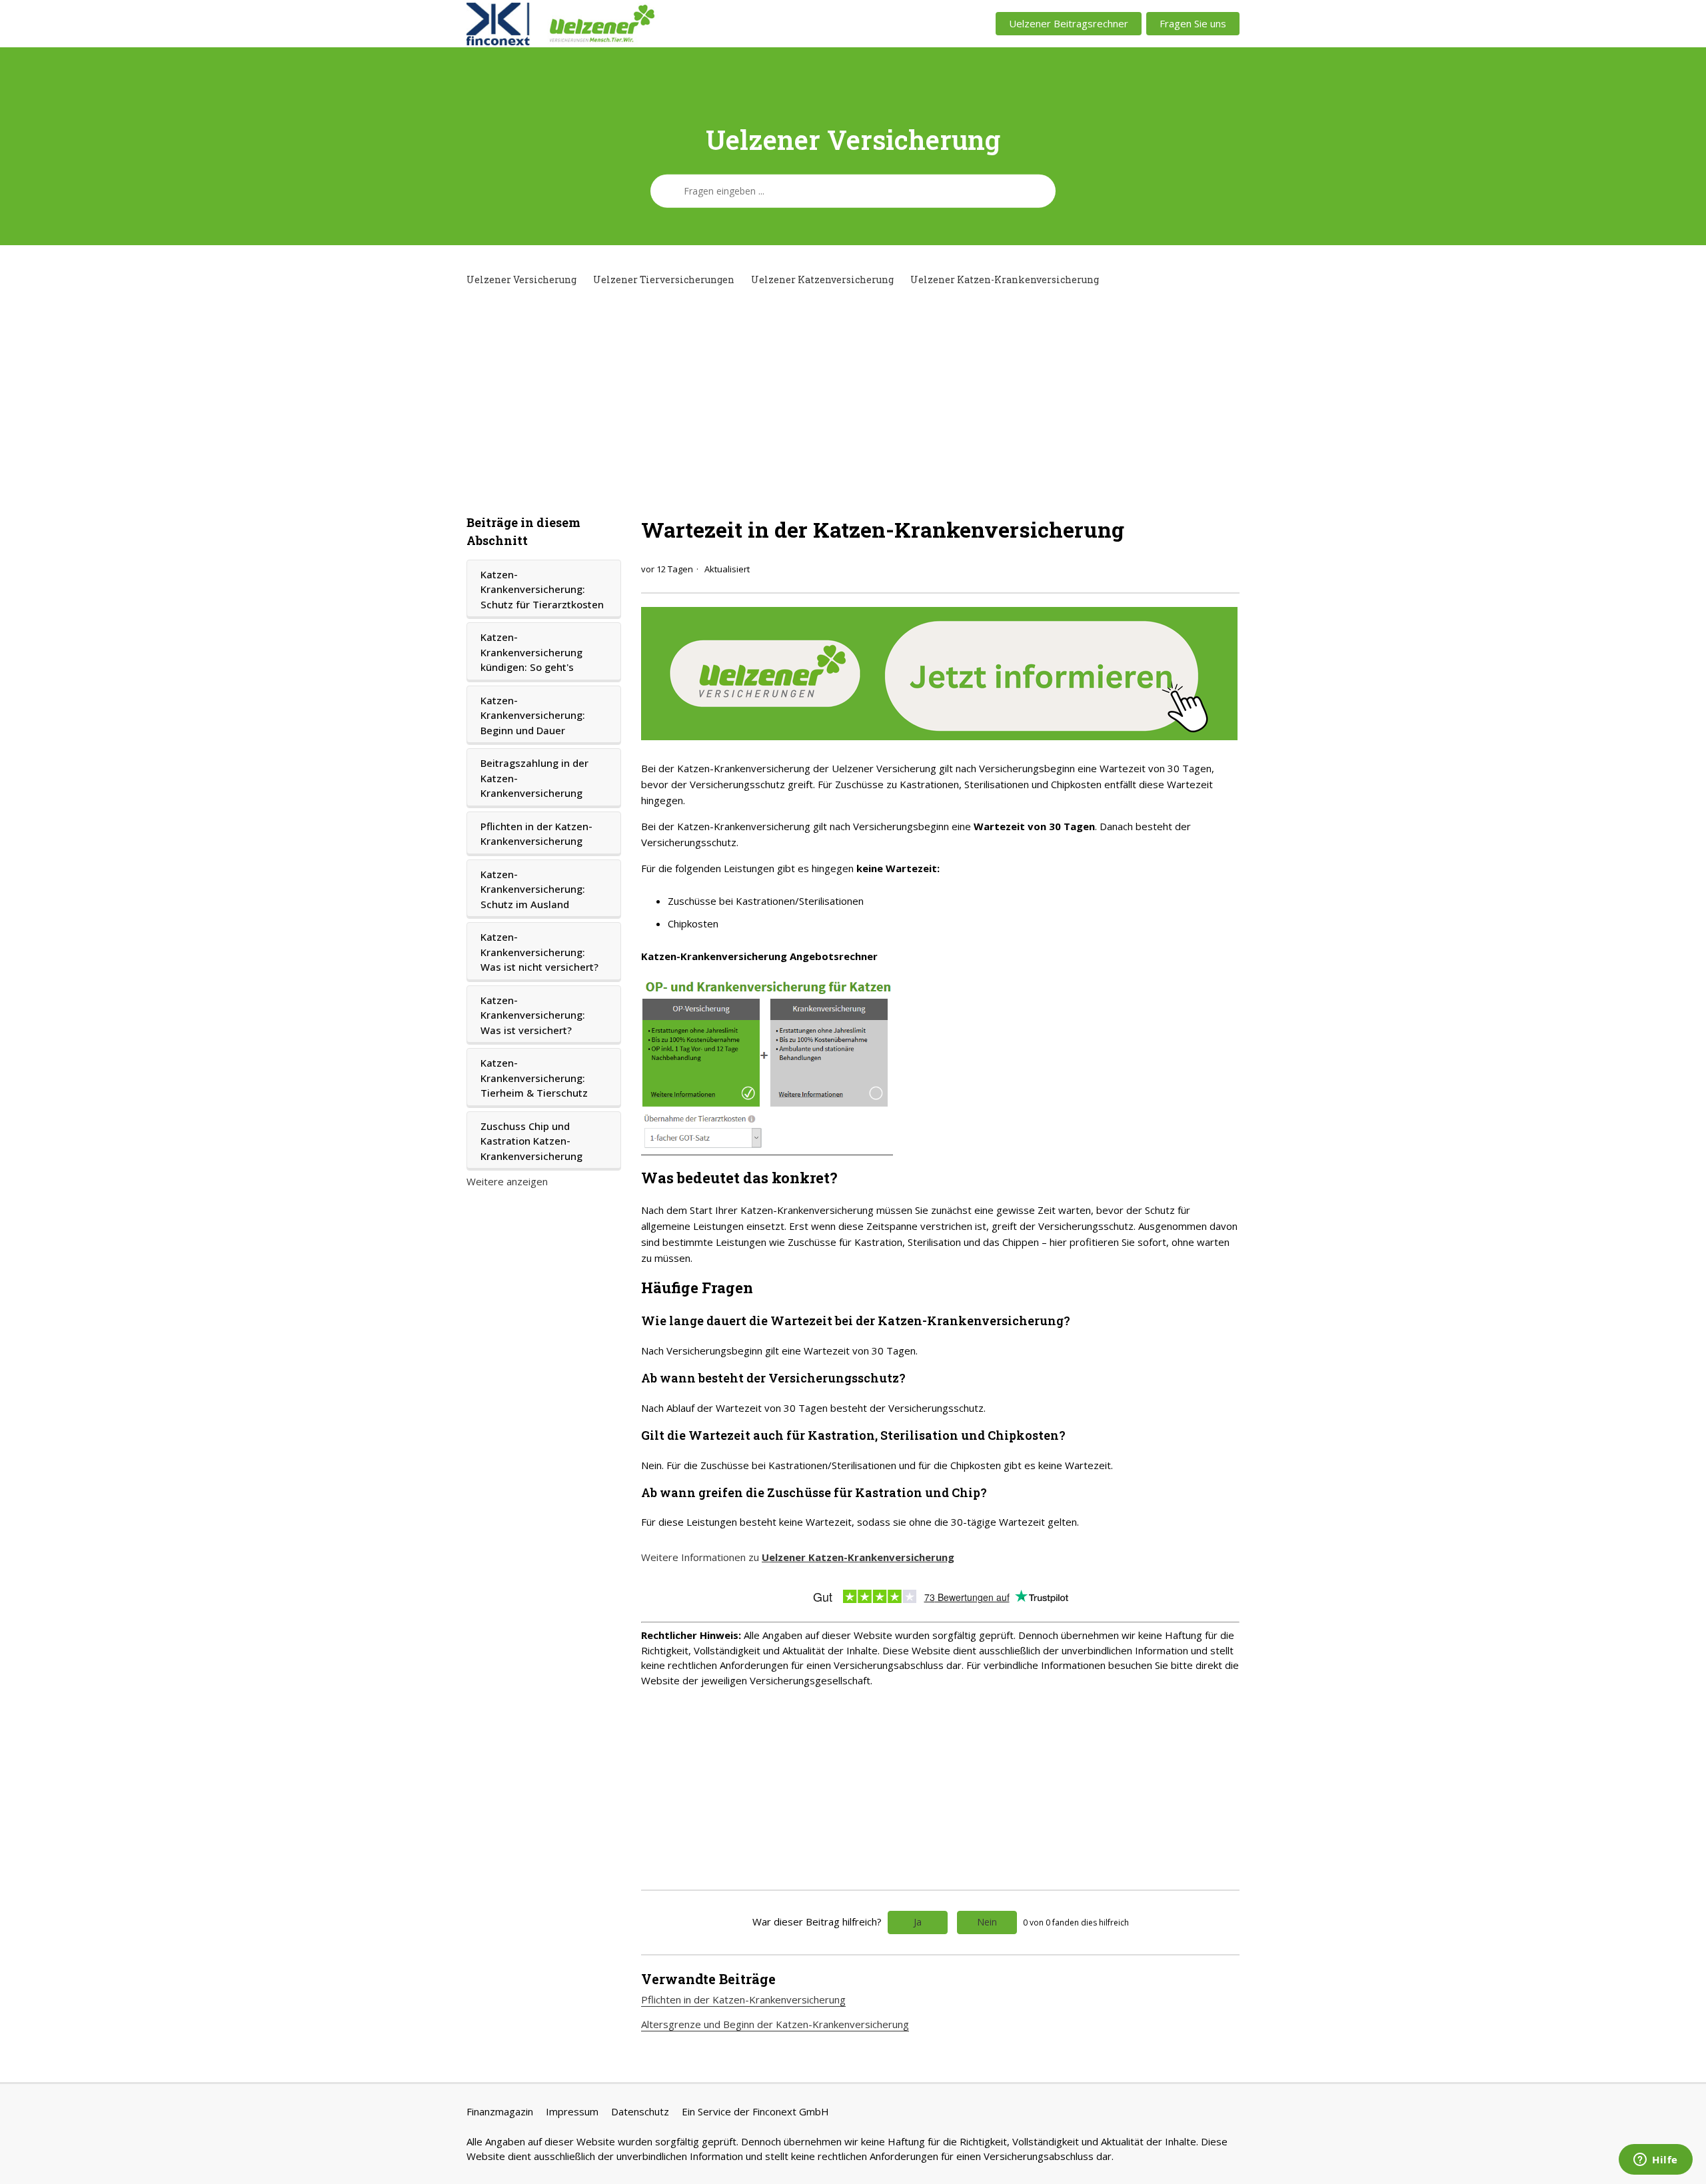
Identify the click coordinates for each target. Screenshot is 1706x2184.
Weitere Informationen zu (798, 1557)
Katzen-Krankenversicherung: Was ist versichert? (533, 1015)
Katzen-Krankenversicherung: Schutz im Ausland (533, 889)
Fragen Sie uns (1193, 23)
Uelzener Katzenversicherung (822, 279)
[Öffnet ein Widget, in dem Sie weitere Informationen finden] (1656, 2161)
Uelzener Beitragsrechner (1069, 23)
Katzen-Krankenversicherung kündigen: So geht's (531, 652)
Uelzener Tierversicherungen (664, 279)
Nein (987, 1922)
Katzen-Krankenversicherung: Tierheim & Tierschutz (534, 1078)
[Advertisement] (853, 400)
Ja (918, 1922)
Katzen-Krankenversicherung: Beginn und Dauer (533, 715)
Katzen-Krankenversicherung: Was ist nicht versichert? (539, 952)
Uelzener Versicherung (521, 279)
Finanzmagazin (500, 2111)
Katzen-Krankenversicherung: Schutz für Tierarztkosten (542, 589)
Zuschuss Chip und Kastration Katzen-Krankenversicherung (531, 1141)
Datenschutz (640, 2111)
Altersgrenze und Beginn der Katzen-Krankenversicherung (775, 2024)
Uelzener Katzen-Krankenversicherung (1005, 279)
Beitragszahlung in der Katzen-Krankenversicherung (534, 778)
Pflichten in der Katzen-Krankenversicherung (536, 834)
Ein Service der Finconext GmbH (755, 2111)
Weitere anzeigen (507, 1181)
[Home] (624, 24)
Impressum (572, 2111)
